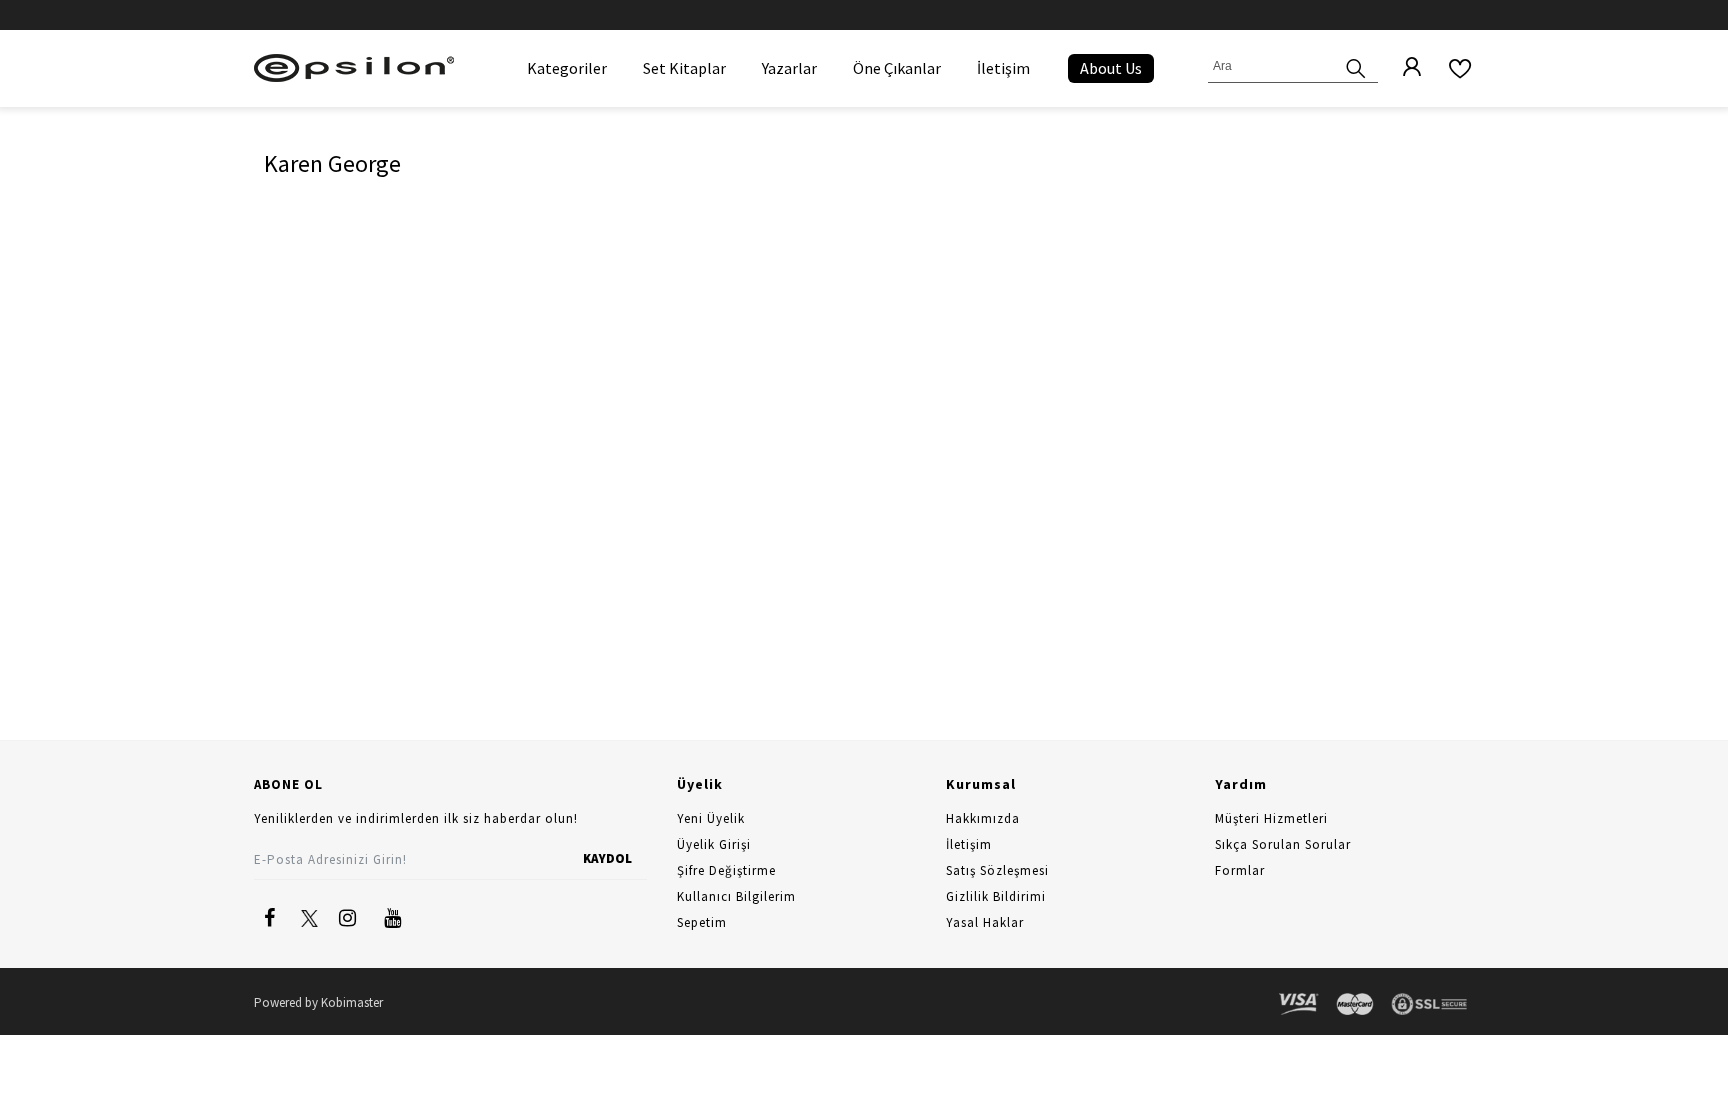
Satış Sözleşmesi (997, 870)
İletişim (1003, 68)
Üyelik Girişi (714, 844)
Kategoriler (567, 68)
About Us (1111, 68)
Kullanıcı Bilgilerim (736, 896)
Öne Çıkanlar (897, 68)
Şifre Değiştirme (726, 870)
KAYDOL (607, 858)
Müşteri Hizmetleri (1271, 818)
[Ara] (1356, 66)
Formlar (1240, 870)
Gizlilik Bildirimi (996, 896)
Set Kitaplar (684, 68)
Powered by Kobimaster (318, 1002)
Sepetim (702, 922)
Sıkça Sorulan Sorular (1283, 844)
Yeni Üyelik (711, 818)
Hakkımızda (983, 818)
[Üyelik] (1402, 68)
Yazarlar (789, 68)
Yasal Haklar (985, 922)
